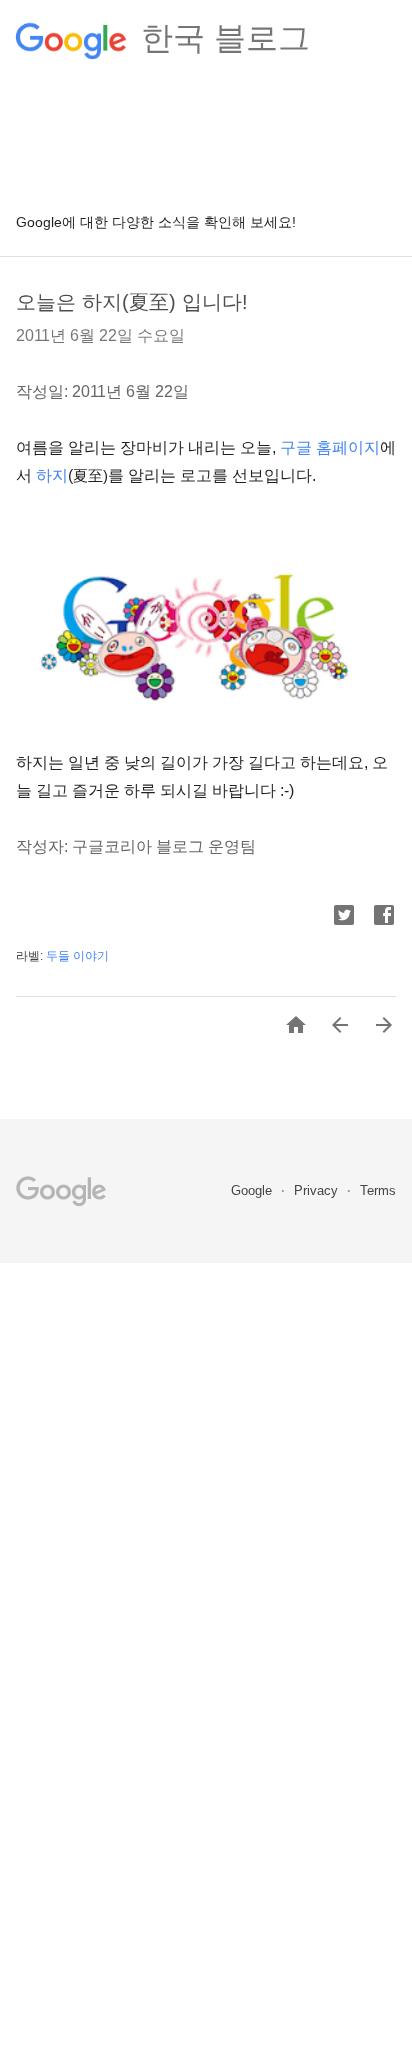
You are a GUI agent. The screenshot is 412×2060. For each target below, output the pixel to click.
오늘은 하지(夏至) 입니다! (132, 302)
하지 (52, 475)
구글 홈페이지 (330, 447)
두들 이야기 (77, 956)
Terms (378, 1190)
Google (253, 1190)
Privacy (318, 1190)
